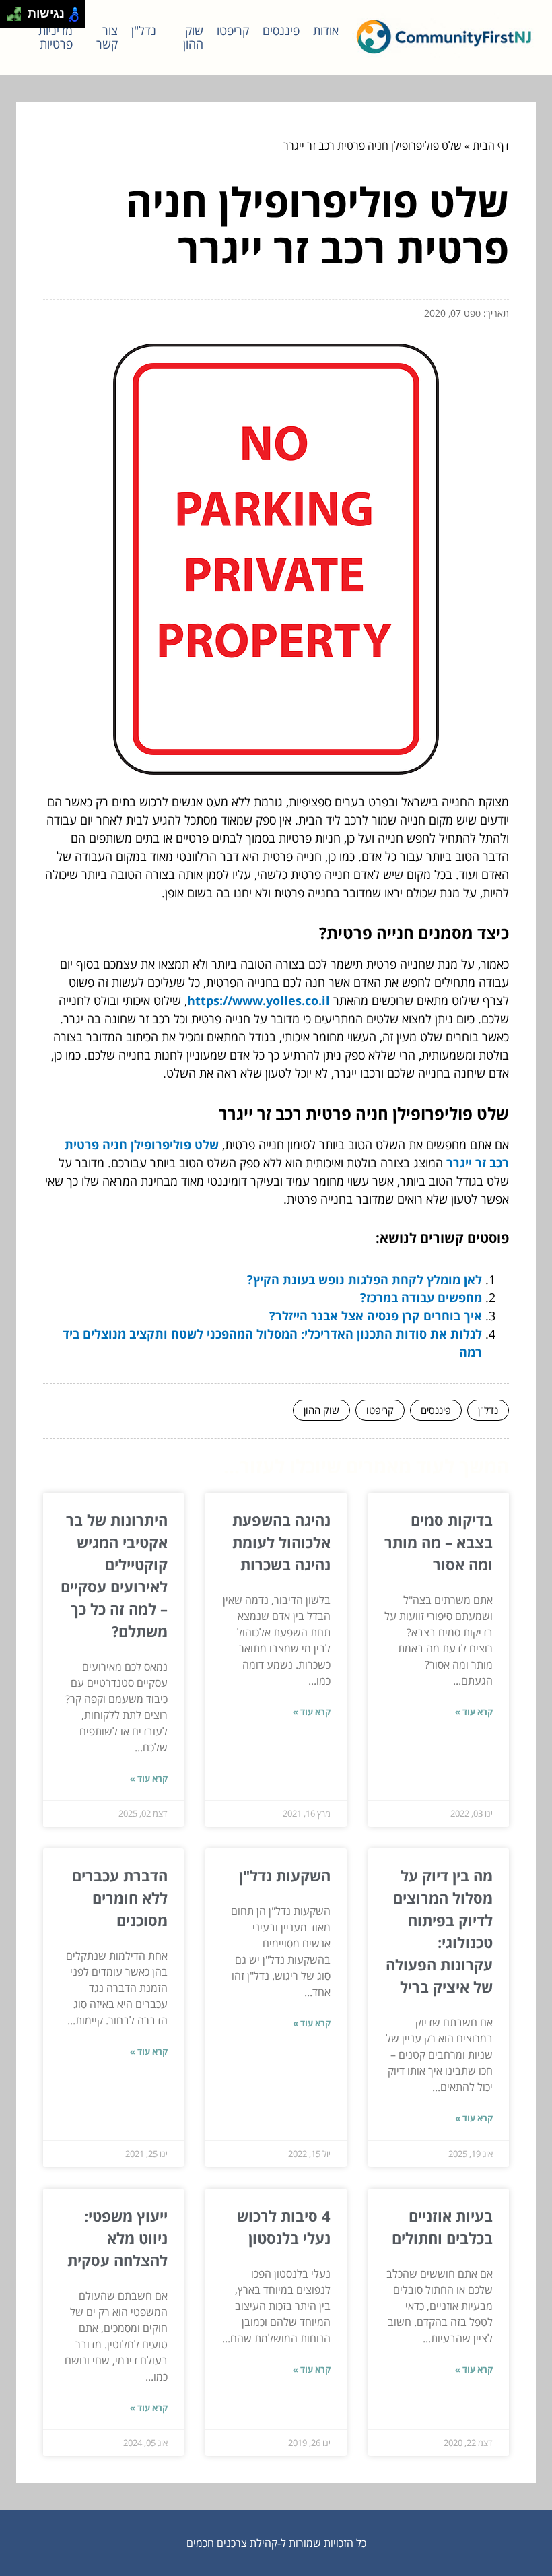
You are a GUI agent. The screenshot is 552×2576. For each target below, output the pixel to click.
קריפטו (233, 30)
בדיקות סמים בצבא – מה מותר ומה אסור (439, 1542)
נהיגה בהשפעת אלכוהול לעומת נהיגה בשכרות (281, 1542)
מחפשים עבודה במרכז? (421, 1297)
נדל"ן (144, 30)
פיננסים (281, 30)
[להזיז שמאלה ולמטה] (10, 18)
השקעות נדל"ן (285, 1875)
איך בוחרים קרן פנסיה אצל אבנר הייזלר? (376, 1316)
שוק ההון (193, 37)
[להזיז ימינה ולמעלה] (18, 10)
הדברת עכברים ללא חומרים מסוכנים (120, 1898)
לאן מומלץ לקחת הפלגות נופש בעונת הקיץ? (365, 1279)
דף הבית (491, 146)
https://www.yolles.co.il (258, 1000)
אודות (326, 30)
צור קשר (107, 37)
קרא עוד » (474, 1712)
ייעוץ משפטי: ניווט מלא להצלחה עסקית (117, 2238)
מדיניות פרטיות (56, 37)
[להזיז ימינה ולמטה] (18, 18)
